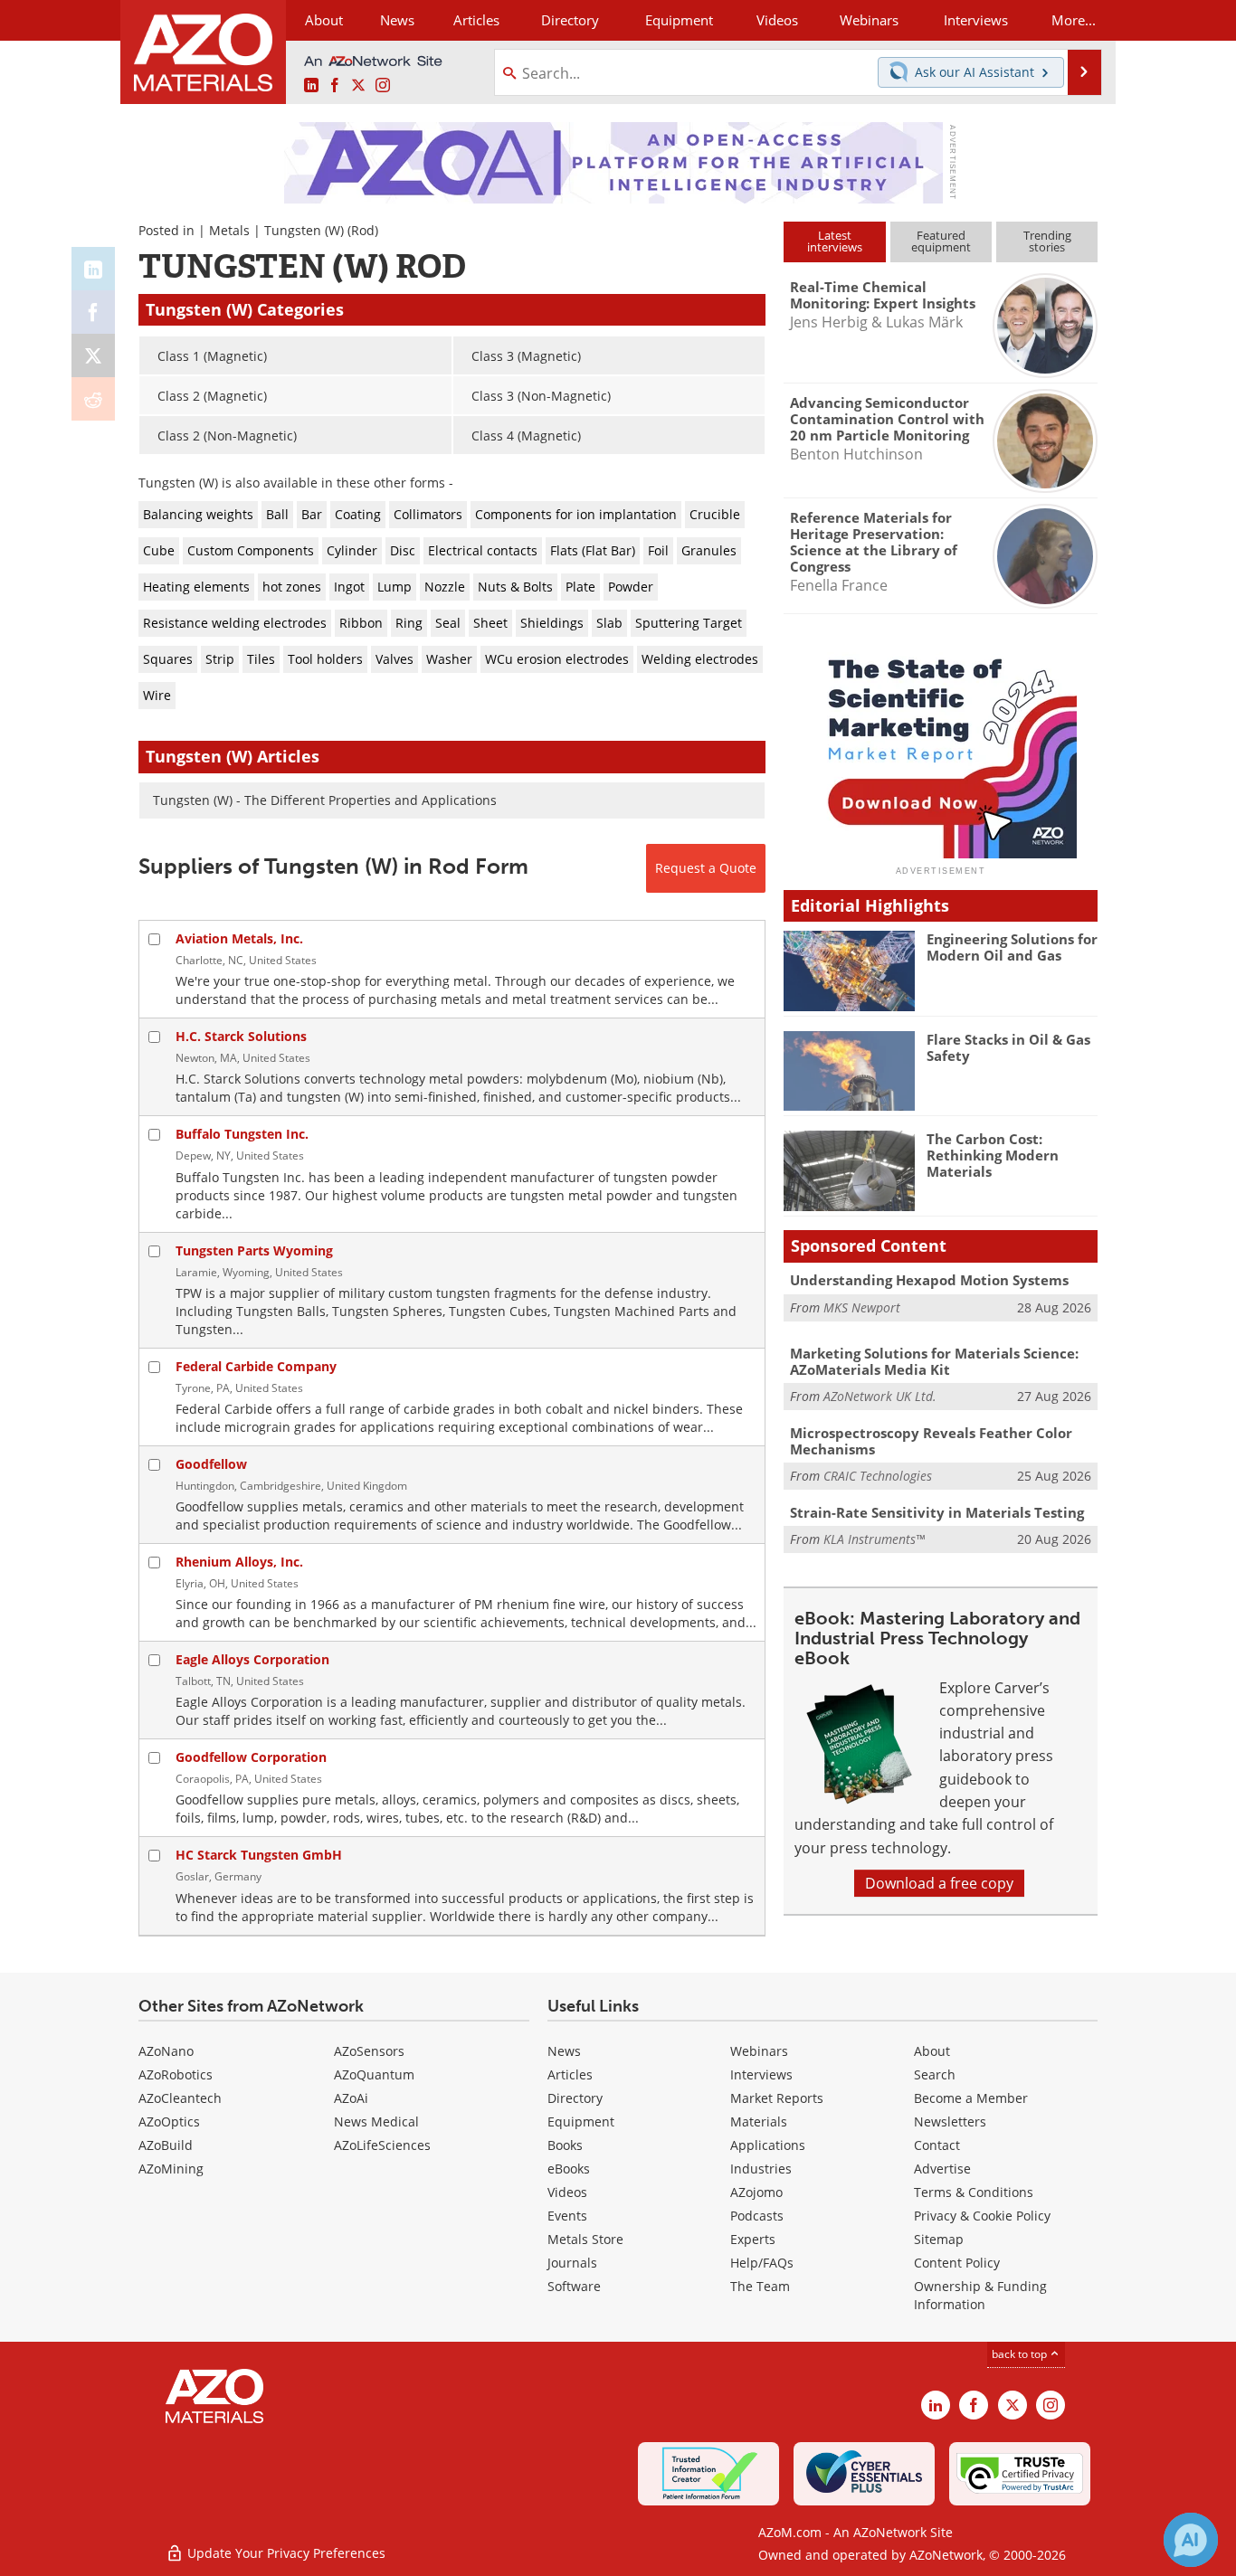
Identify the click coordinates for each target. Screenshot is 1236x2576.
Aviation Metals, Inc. (239, 938)
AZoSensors (369, 2051)
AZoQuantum (374, 2074)
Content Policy (957, 2263)
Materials (759, 2121)
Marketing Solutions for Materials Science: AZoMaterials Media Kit (934, 1361)
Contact (937, 2145)
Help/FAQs (762, 2263)
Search (935, 2074)
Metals (229, 230)
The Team (760, 2286)
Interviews (761, 2074)
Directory (570, 20)
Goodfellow (211, 1464)
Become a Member (971, 2098)
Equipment (581, 2121)
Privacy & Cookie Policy (982, 2216)
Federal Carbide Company (256, 1366)
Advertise (942, 2169)
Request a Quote (706, 868)
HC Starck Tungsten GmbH (259, 1855)
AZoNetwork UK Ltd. (880, 1396)
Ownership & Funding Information (980, 2295)
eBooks (569, 2169)
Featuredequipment (941, 241)
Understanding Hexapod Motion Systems (929, 1280)
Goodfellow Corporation (251, 1757)
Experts (753, 2239)
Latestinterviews (835, 241)
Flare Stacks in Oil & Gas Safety (1008, 1047)
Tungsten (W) (304, 230)
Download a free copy (939, 1883)
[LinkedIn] (93, 269)
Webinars (759, 2051)
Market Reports (777, 2098)
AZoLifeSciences (382, 2145)
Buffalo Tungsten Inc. (242, 1134)
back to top (1021, 2354)
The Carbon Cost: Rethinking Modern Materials (993, 1155)
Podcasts (757, 2216)
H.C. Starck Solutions (241, 1036)
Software (574, 2286)
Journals (572, 2263)
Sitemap (939, 2239)
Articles (570, 2074)
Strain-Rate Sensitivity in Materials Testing (937, 1512)
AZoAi (351, 2098)
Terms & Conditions (974, 2192)
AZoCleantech (180, 2098)
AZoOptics (169, 2121)
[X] (93, 355)
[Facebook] (93, 312)
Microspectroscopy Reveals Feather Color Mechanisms (931, 1441)
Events (567, 2216)
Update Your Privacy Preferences (285, 2553)
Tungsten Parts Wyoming (254, 1250)
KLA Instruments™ (874, 1539)
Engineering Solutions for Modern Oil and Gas (1012, 947)
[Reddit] (93, 399)
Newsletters (950, 2121)
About (932, 2051)
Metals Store (585, 2239)
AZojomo (756, 2192)
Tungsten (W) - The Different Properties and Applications (325, 800)
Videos (567, 2192)
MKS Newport (862, 1307)
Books (565, 2145)
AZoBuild (166, 2145)
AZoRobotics (176, 2074)
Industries (761, 2169)
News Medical (376, 2121)
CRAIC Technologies (878, 1476)
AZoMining (171, 2169)
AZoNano (166, 2051)
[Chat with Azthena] (1191, 2540)
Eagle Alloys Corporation (252, 1659)
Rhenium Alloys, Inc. (239, 1562)
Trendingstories (1047, 241)
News (564, 2051)
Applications (768, 2145)
